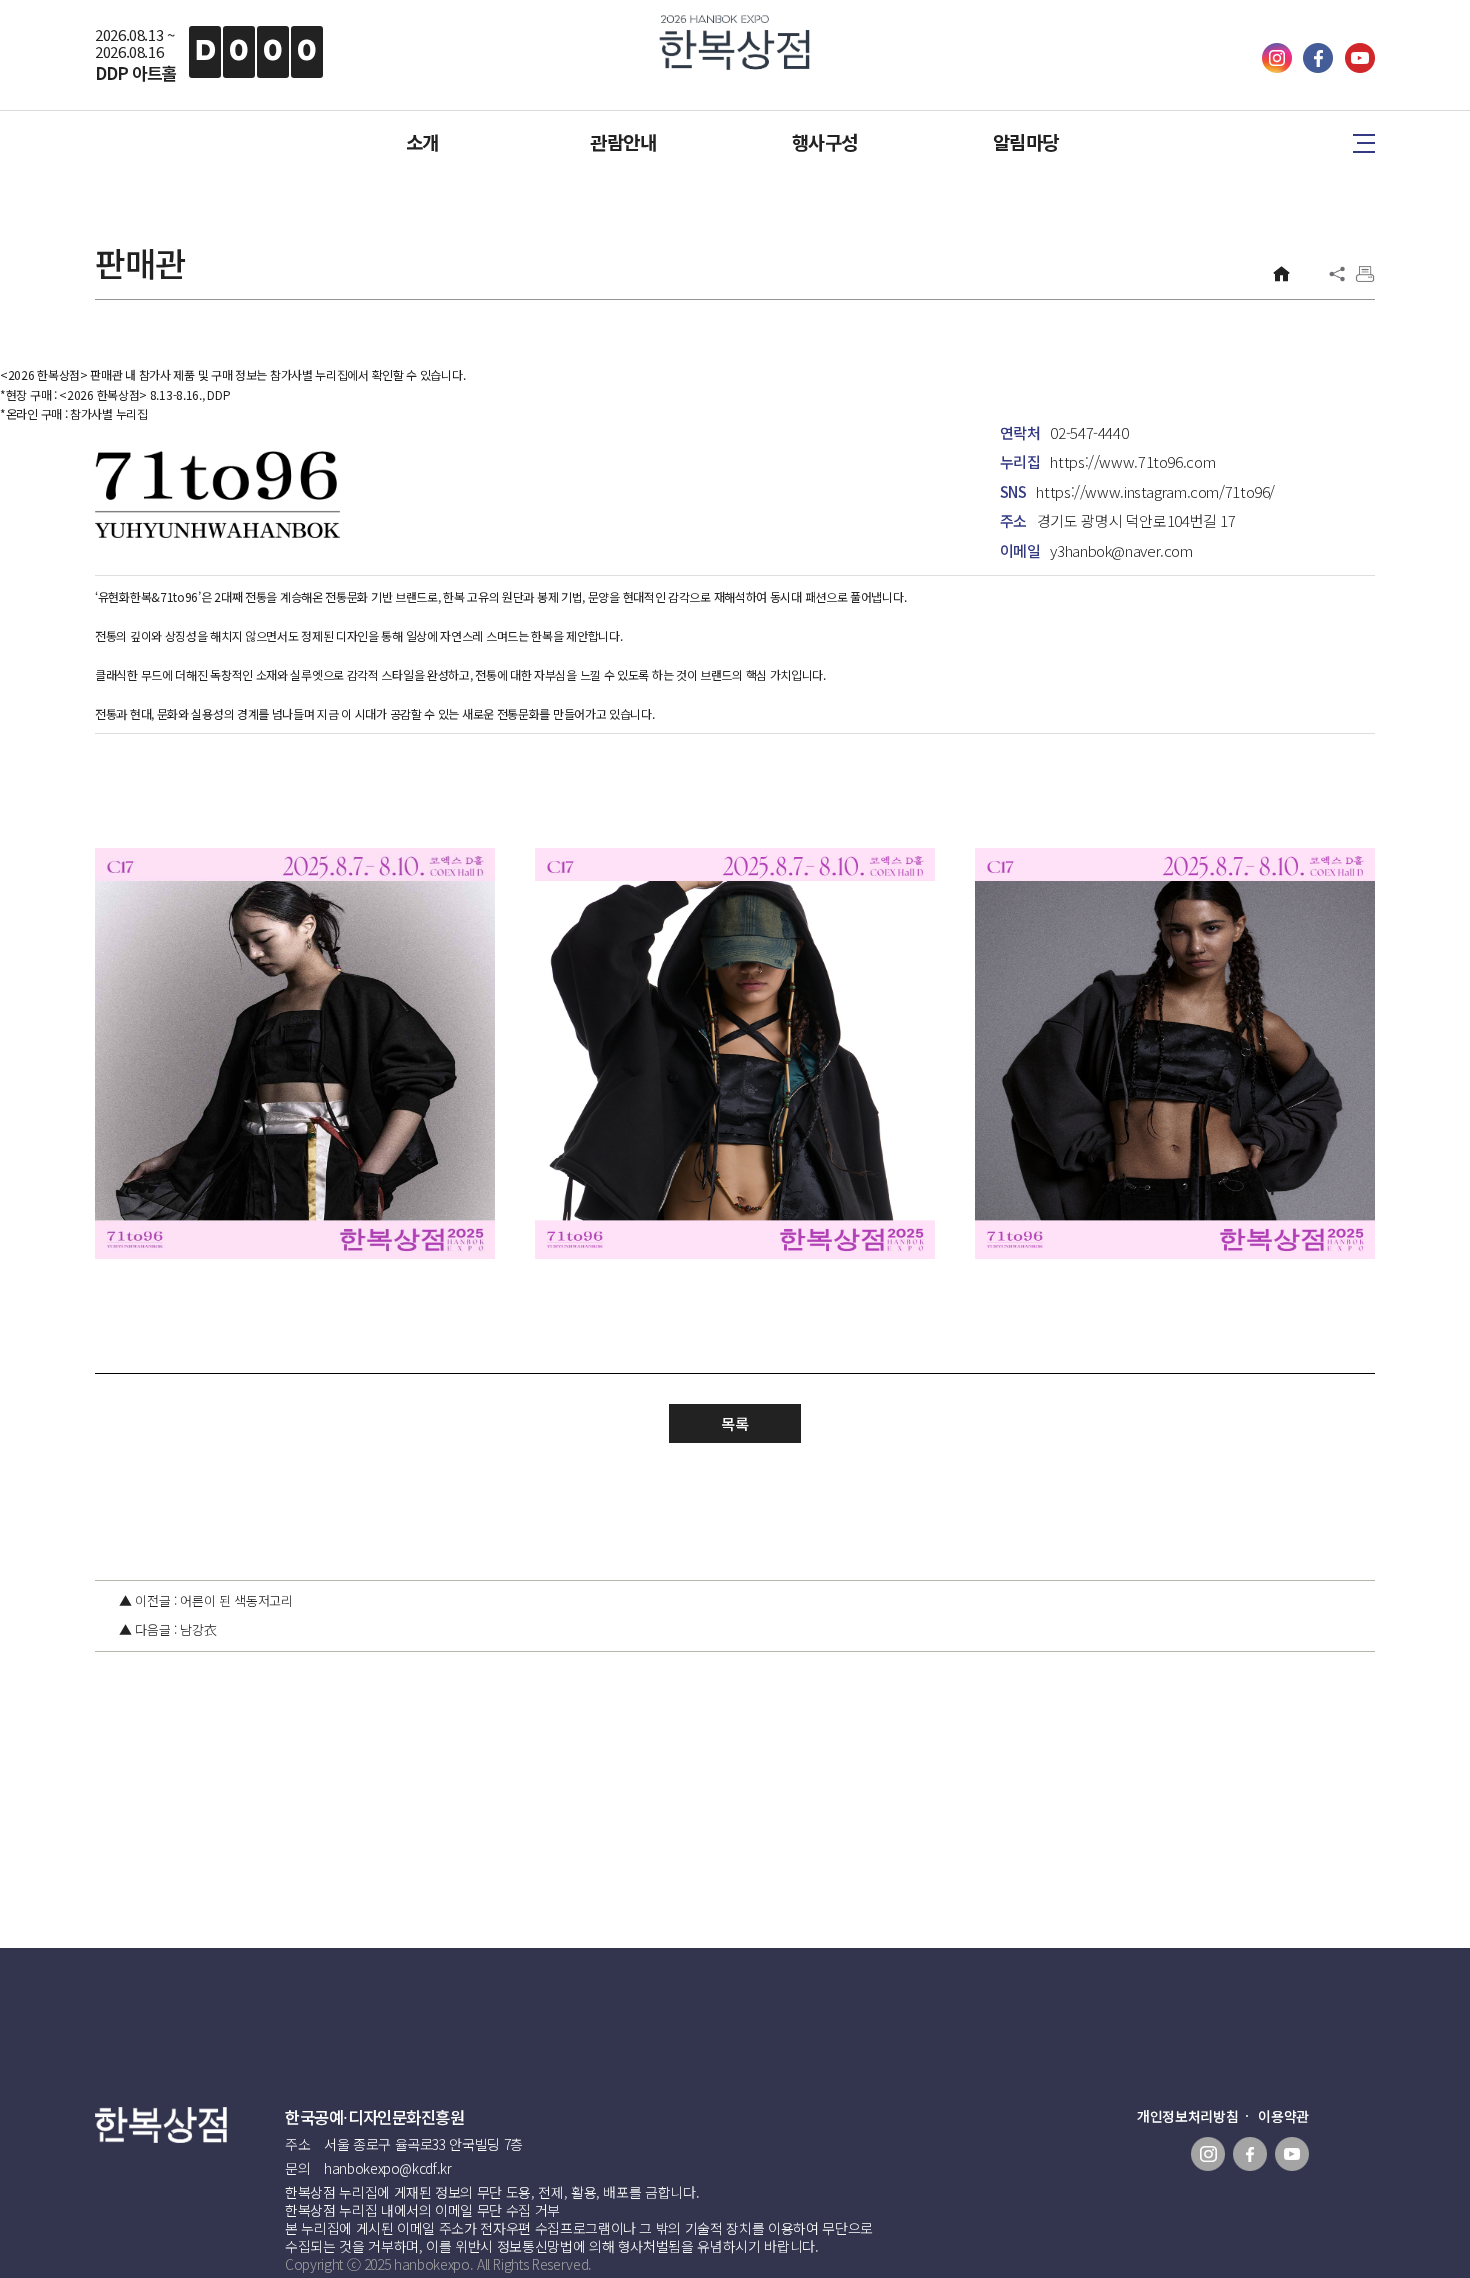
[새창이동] (1279, 66)
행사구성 (825, 142)
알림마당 (1026, 142)
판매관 (140, 262)
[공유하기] (1337, 274)
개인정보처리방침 (1187, 2116)
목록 (734, 1423)
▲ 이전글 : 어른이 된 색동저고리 (206, 1600)
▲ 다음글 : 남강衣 (167, 1629)
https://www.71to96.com (1132, 461)
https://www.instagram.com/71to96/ (1155, 491)
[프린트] (1365, 274)
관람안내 (623, 142)
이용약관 (1283, 2116)
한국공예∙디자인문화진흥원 (375, 2117)
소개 (422, 142)
